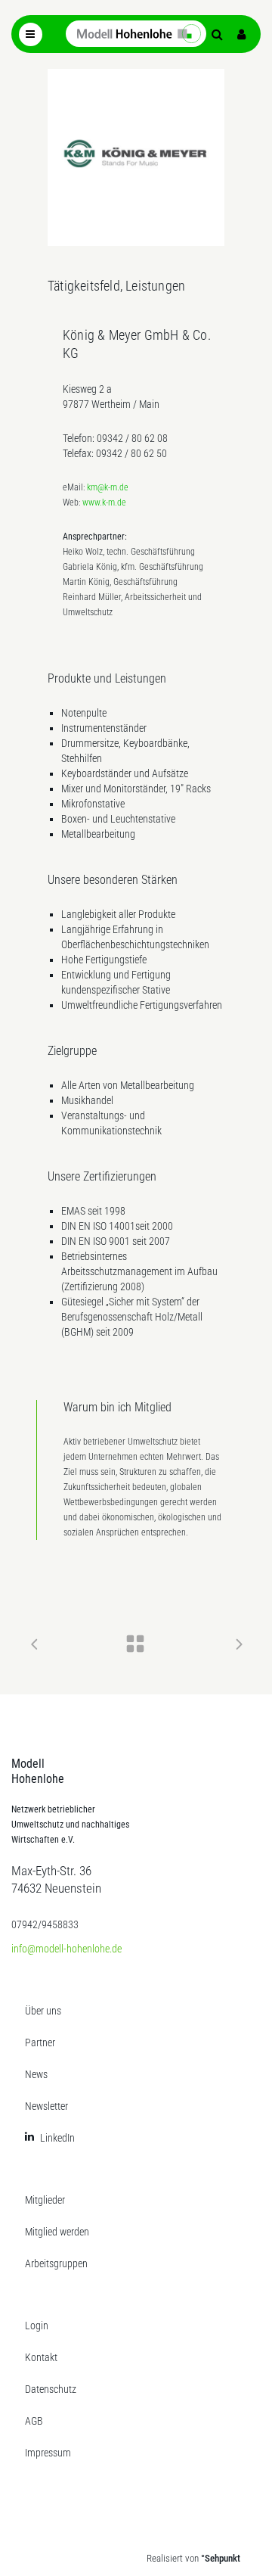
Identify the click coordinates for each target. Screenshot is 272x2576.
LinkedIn (57, 2138)
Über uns (43, 2011)
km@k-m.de (108, 487)
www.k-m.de (104, 502)
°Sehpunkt (221, 2558)
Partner (40, 2042)
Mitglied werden (57, 2232)
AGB (34, 2421)
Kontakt (41, 2357)
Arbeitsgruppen (56, 2263)
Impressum (48, 2453)
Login (37, 2326)
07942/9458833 (45, 1924)
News (36, 2074)
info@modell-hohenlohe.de (66, 1949)
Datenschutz (51, 2389)
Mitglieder (45, 2200)
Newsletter (46, 2106)
